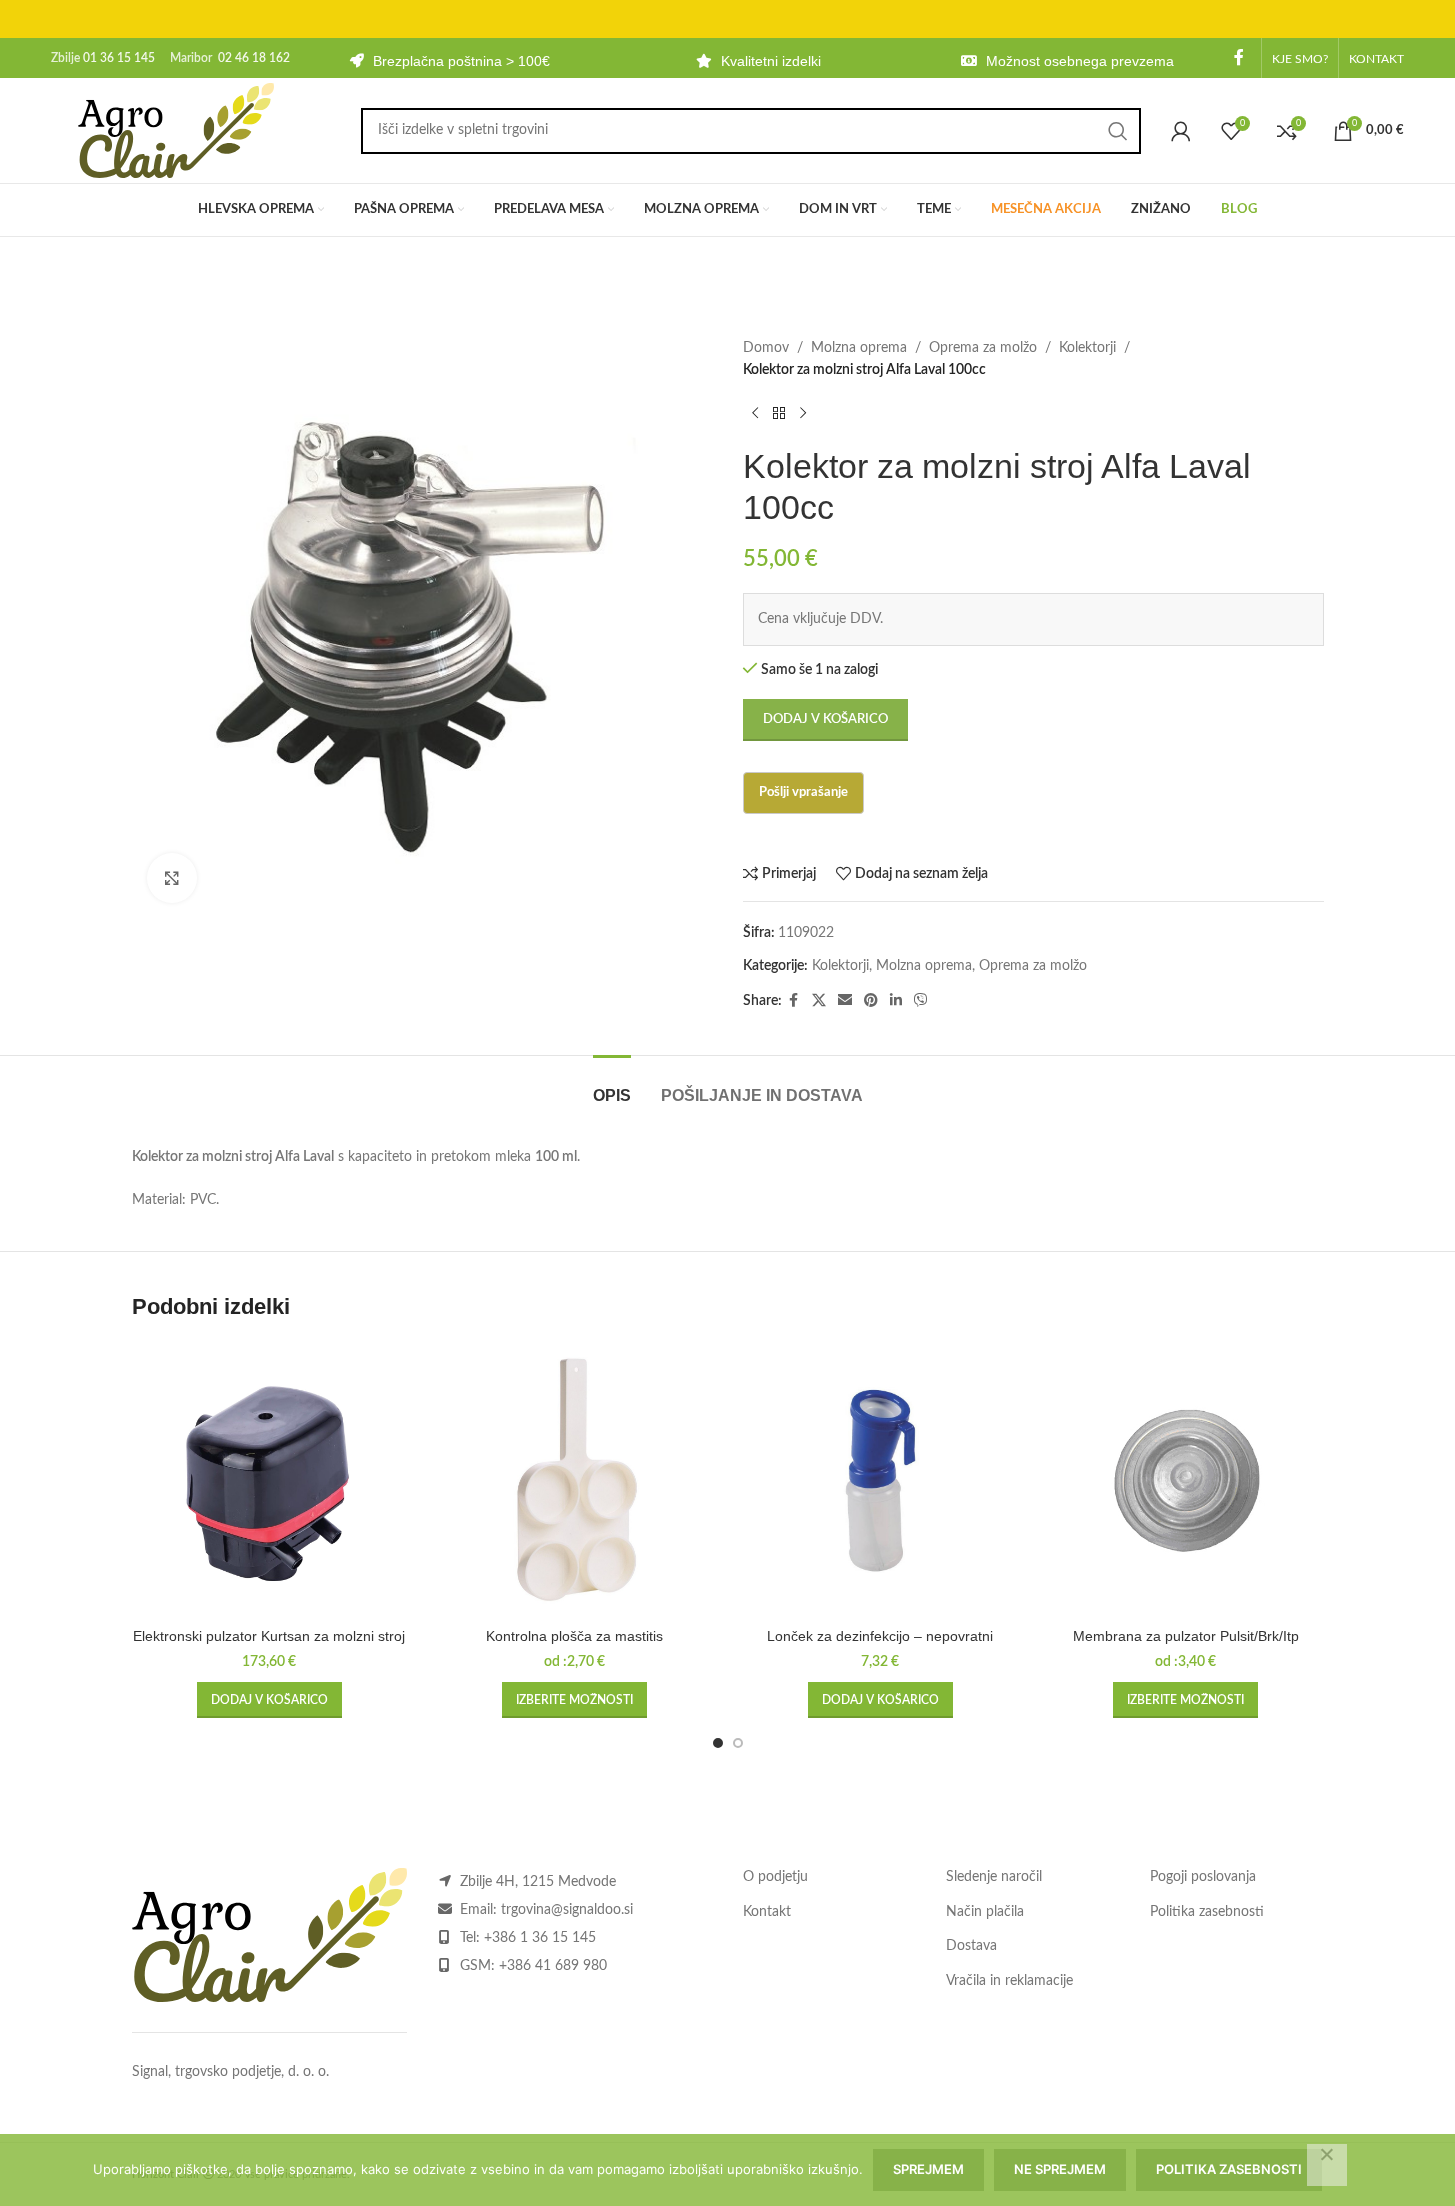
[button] (269, 1700)
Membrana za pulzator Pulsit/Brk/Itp (1186, 1636)
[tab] (612, 1085)
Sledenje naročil (994, 1877)
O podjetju (775, 1877)
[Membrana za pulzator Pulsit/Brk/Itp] (1186, 1481)
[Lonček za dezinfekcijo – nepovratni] (881, 1481)
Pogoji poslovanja (1203, 1877)
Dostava (971, 1946)
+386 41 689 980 (553, 1966)
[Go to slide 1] (718, 1743)
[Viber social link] (921, 1001)
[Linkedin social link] (896, 1001)
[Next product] (803, 414)
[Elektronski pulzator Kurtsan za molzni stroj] (270, 1481)
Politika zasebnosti (1207, 1912)
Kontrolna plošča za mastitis (574, 1636)
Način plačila (985, 1912)
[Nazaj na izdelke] (779, 414)
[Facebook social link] (1239, 57)
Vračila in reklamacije (1009, 1981)
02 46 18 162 (254, 58)
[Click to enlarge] (172, 878)
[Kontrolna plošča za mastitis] (575, 1481)
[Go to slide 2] (738, 1743)
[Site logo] (176, 130)
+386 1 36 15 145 (540, 1938)
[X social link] (819, 1001)
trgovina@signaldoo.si (567, 1910)
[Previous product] (755, 414)
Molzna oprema (859, 348)
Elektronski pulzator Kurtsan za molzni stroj (269, 1636)
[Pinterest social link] (871, 1001)
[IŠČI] (1118, 131)
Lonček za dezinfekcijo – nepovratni (880, 1636)
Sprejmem (928, 2169)
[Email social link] (845, 1001)
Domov (766, 348)
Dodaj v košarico (825, 719)
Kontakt (767, 1912)
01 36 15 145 (119, 58)
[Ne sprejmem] (1327, 2165)
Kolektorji (1087, 348)
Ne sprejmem (1060, 2169)
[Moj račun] (1181, 131)
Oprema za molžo (983, 348)
